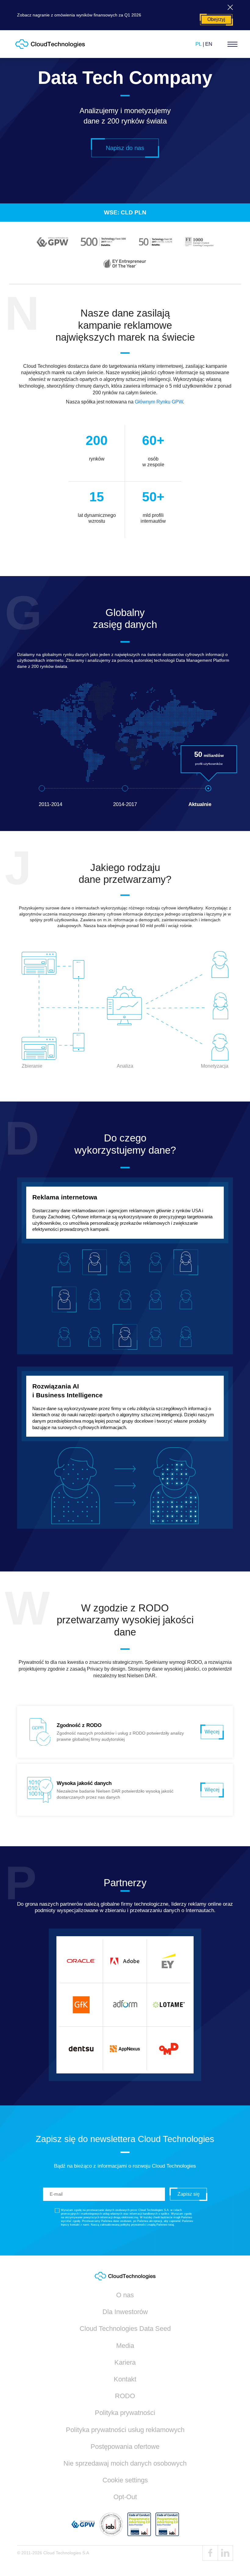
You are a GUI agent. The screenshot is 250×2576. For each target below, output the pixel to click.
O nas (125, 2295)
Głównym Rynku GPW (159, 402)
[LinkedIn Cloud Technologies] (225, 2553)
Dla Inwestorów (125, 2312)
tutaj (171, 2225)
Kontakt (125, 2379)
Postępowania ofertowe (125, 2447)
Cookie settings (125, 2480)
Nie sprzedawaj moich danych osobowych (125, 2463)
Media (125, 2346)
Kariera (125, 2362)
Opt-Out (125, 2497)
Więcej (212, 1732)
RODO (125, 2396)
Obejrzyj (216, 19)
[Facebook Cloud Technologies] (210, 2553)
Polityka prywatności (125, 2413)
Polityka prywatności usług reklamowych (125, 2430)
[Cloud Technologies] (50, 44)
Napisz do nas (125, 148)
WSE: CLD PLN (125, 212)
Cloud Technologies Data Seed (125, 2329)
